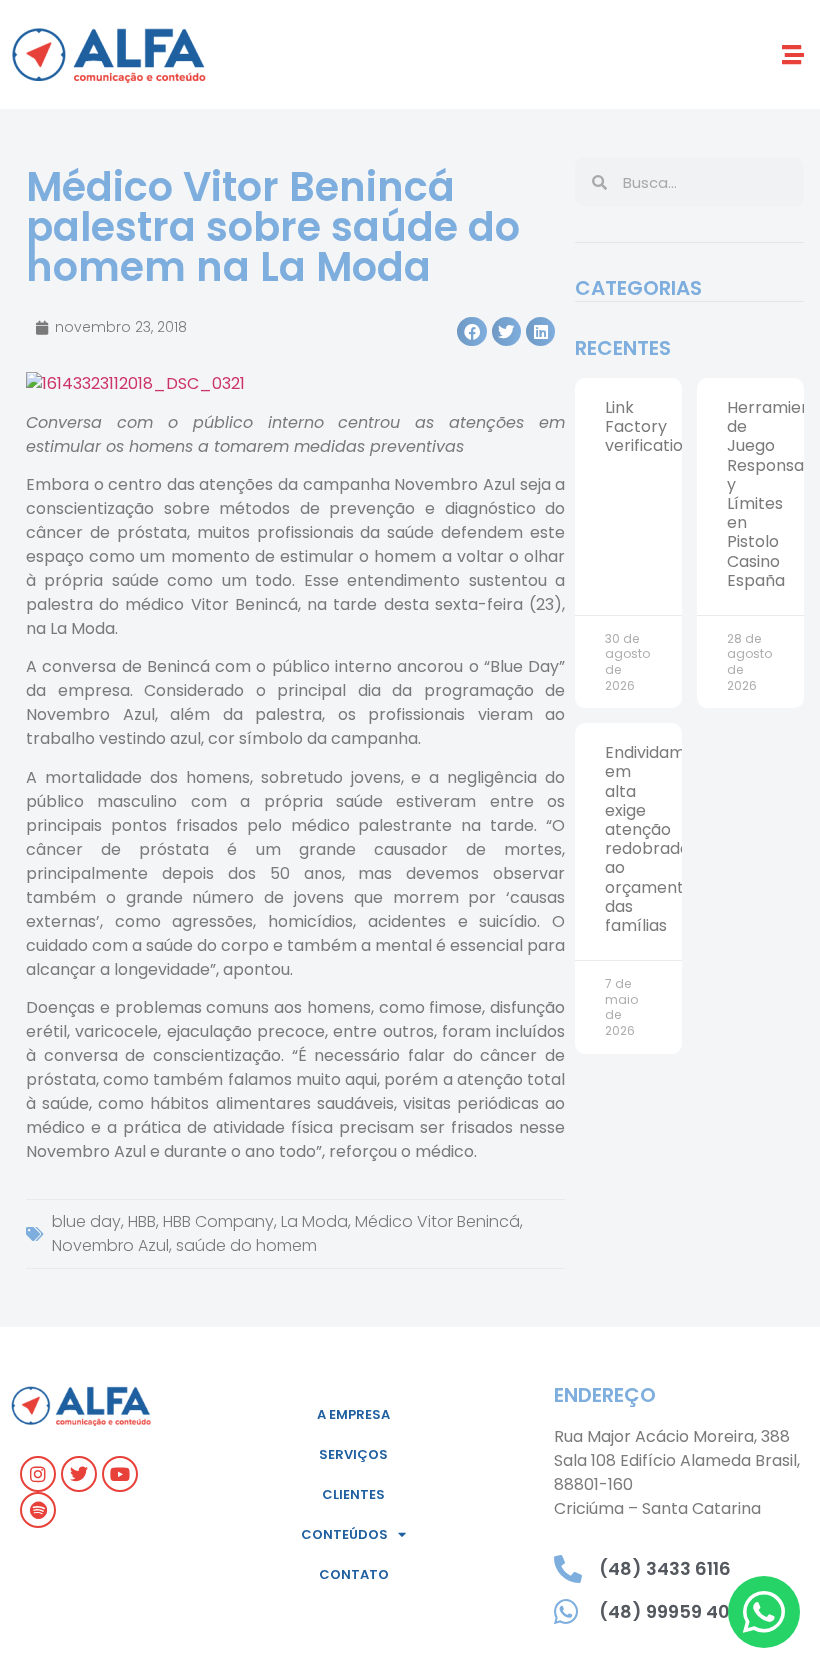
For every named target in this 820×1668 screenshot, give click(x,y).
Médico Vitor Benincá (437, 1221)
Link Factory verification (649, 426)
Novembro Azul (110, 1245)
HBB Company (218, 1221)
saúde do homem (246, 1245)
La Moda (314, 1221)
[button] (793, 54)
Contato (354, 1574)
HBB (142, 1221)
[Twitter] (79, 1474)
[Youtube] (120, 1474)
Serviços (353, 1454)
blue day (86, 1221)
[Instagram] (38, 1474)
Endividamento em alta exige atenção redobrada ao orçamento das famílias (663, 839)
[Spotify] (38, 1510)
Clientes (353, 1494)
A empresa (353, 1414)
